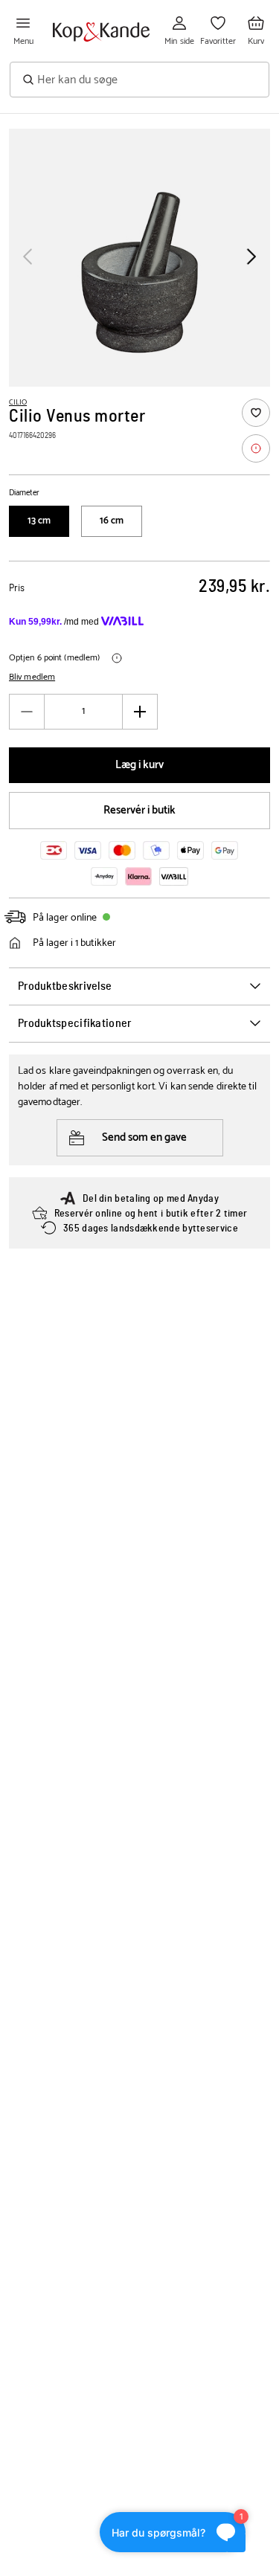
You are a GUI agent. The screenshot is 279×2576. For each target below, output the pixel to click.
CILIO (18, 402)
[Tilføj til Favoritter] (256, 413)
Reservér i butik (139, 810)
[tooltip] (256, 448)
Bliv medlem (32, 677)
